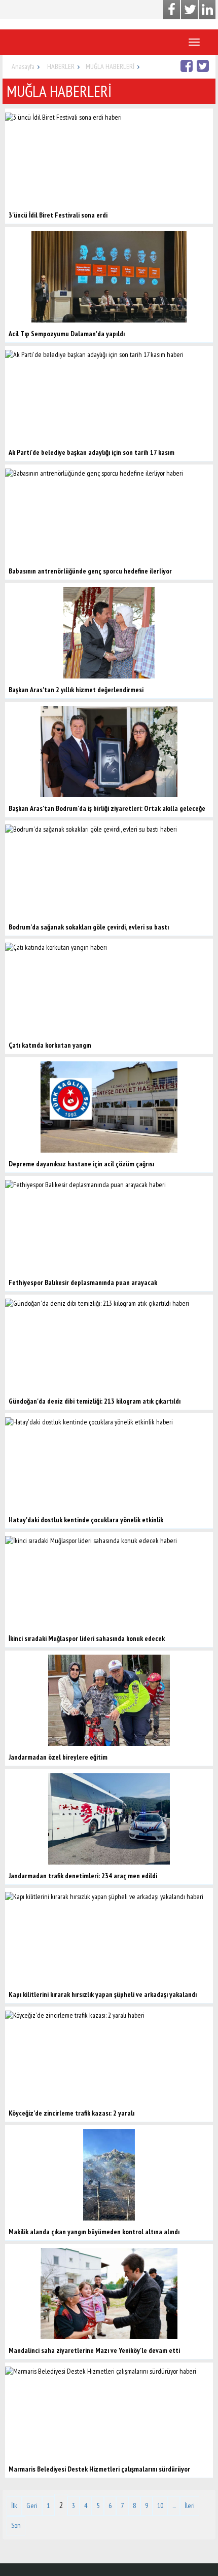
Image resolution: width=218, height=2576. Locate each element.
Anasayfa (23, 66)
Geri (32, 2506)
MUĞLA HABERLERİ (110, 66)
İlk (14, 2506)
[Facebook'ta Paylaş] (188, 66)
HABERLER (61, 66)
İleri (190, 2506)
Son (16, 2525)
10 (160, 2506)
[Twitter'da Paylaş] (204, 66)
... (174, 2506)
